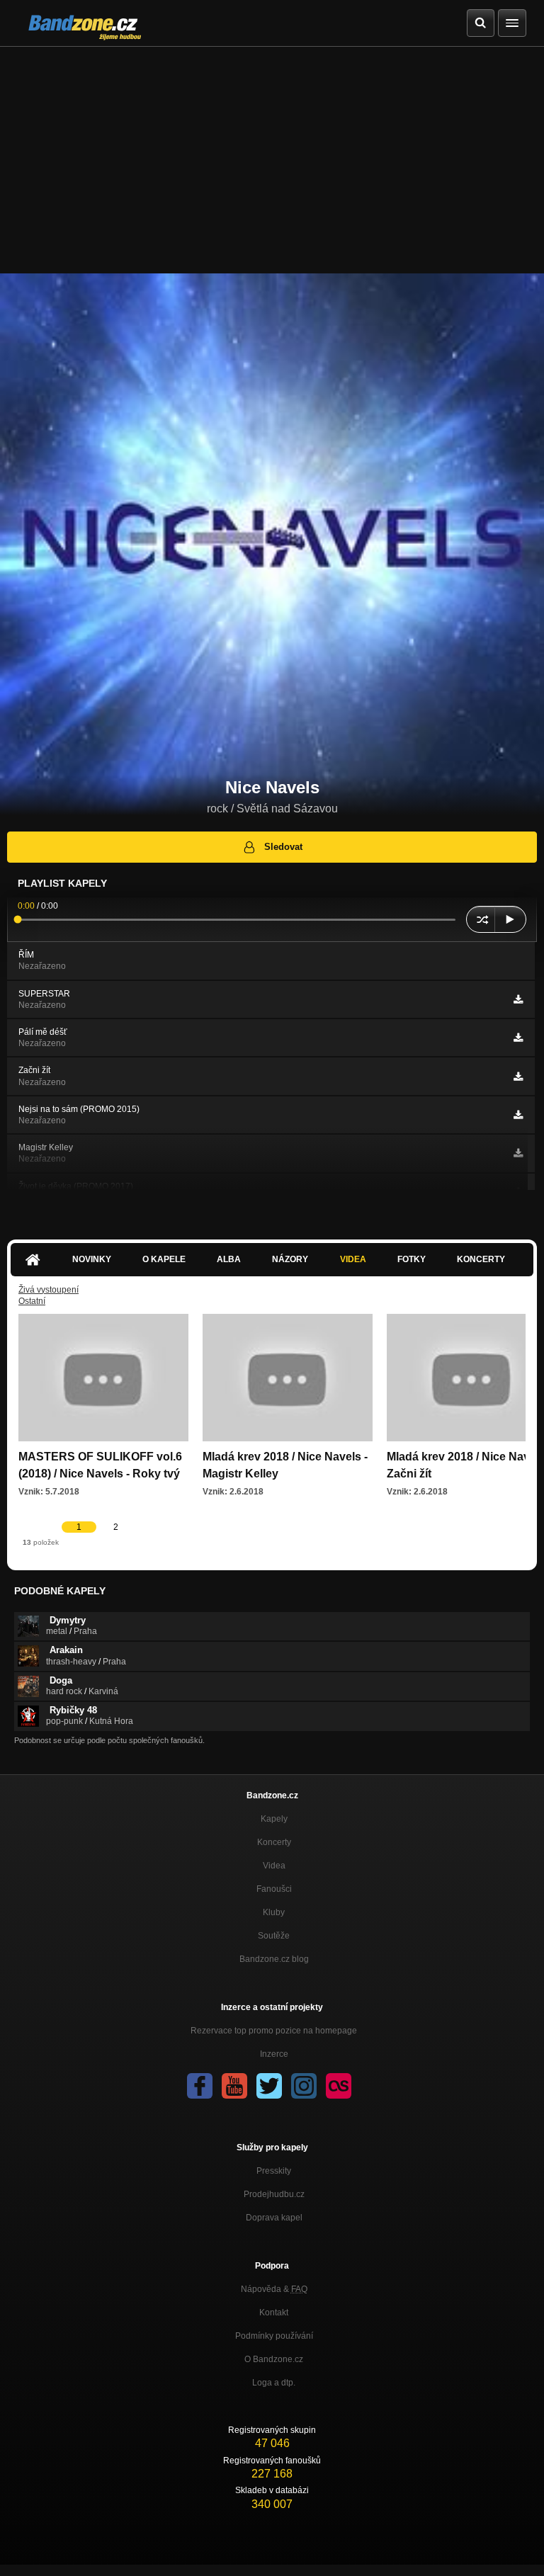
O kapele (164, 1259)
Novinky (92, 1259)
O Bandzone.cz (274, 2359)
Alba (229, 1259)
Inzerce (274, 2054)
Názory (290, 1259)
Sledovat (283, 847)
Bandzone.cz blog (274, 1959)
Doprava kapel (274, 2218)
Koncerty (481, 1259)
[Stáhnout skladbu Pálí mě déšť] (518, 1038)
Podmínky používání (274, 2336)
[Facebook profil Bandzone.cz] (200, 2086)
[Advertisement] (272, 153)
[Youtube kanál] (234, 2086)
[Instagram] (304, 2086)
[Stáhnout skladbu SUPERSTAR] (518, 999)
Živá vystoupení (49, 1290)
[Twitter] (269, 2086)
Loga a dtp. (274, 2383)
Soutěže (274, 1936)
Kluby (274, 1912)
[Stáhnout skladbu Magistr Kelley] (518, 1153)
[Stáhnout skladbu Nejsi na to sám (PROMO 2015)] (518, 1115)
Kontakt (274, 2313)
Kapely (274, 1819)
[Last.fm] (339, 2086)
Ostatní (32, 1301)
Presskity (274, 2171)
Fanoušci (274, 1889)
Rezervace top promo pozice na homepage (274, 2031)
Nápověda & (274, 2289)
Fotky (412, 1259)
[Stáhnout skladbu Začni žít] (518, 1077)
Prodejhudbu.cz (274, 2194)
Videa (353, 1259)
